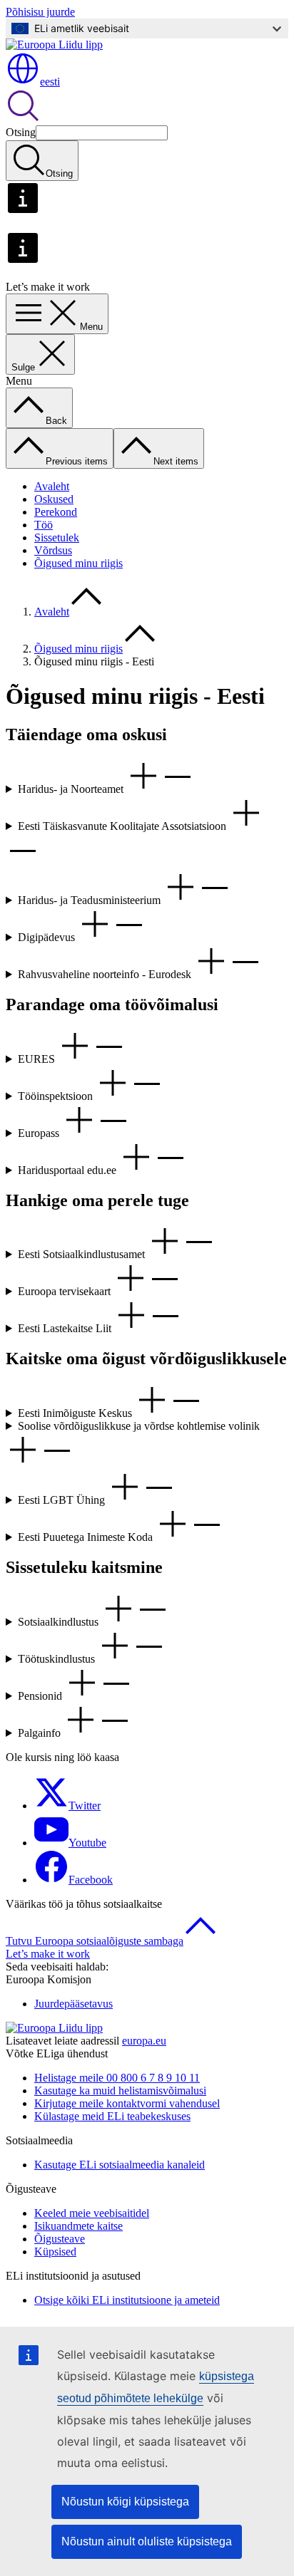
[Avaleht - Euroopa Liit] (54, 45)
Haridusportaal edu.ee (69, 1170)
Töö (44, 525)
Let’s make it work (48, 1954)
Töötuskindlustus (58, 1659)
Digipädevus (48, 937)
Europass (40, 1133)
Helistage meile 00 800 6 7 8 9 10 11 (117, 2078)
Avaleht (52, 486)
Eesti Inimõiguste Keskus (76, 1413)
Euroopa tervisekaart (66, 1291)
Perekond (56, 512)
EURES (38, 1059)
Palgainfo (41, 1733)
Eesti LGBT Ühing (63, 1500)
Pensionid (41, 1696)
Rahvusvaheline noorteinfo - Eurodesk (106, 974)
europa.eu (144, 2041)
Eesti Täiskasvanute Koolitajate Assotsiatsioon (123, 826)
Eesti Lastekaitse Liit (66, 1328)
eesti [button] (50, 82)
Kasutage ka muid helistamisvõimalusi (120, 2091)
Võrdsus (53, 550)
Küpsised (55, 2252)
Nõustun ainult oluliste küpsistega (147, 2541)
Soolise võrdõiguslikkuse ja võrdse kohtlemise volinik (139, 1426)
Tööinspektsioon (57, 1096)
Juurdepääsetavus (73, 2004)
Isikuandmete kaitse (78, 2226)
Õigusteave (60, 2239)
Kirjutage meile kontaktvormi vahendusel (127, 2103)
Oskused (54, 499)
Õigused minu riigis (78, 563)
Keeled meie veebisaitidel (92, 2213)
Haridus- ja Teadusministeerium (91, 900)
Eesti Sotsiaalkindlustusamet (83, 1254)
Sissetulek (57, 537)
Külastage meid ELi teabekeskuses (112, 2116)
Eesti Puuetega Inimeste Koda (87, 1537)
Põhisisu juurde (40, 12)
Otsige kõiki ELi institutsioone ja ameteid (127, 2300)
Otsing (21, 132)
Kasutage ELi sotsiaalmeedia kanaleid (120, 2165)
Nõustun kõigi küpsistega (125, 2502)
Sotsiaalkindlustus (60, 1622)
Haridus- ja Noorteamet (72, 789)
